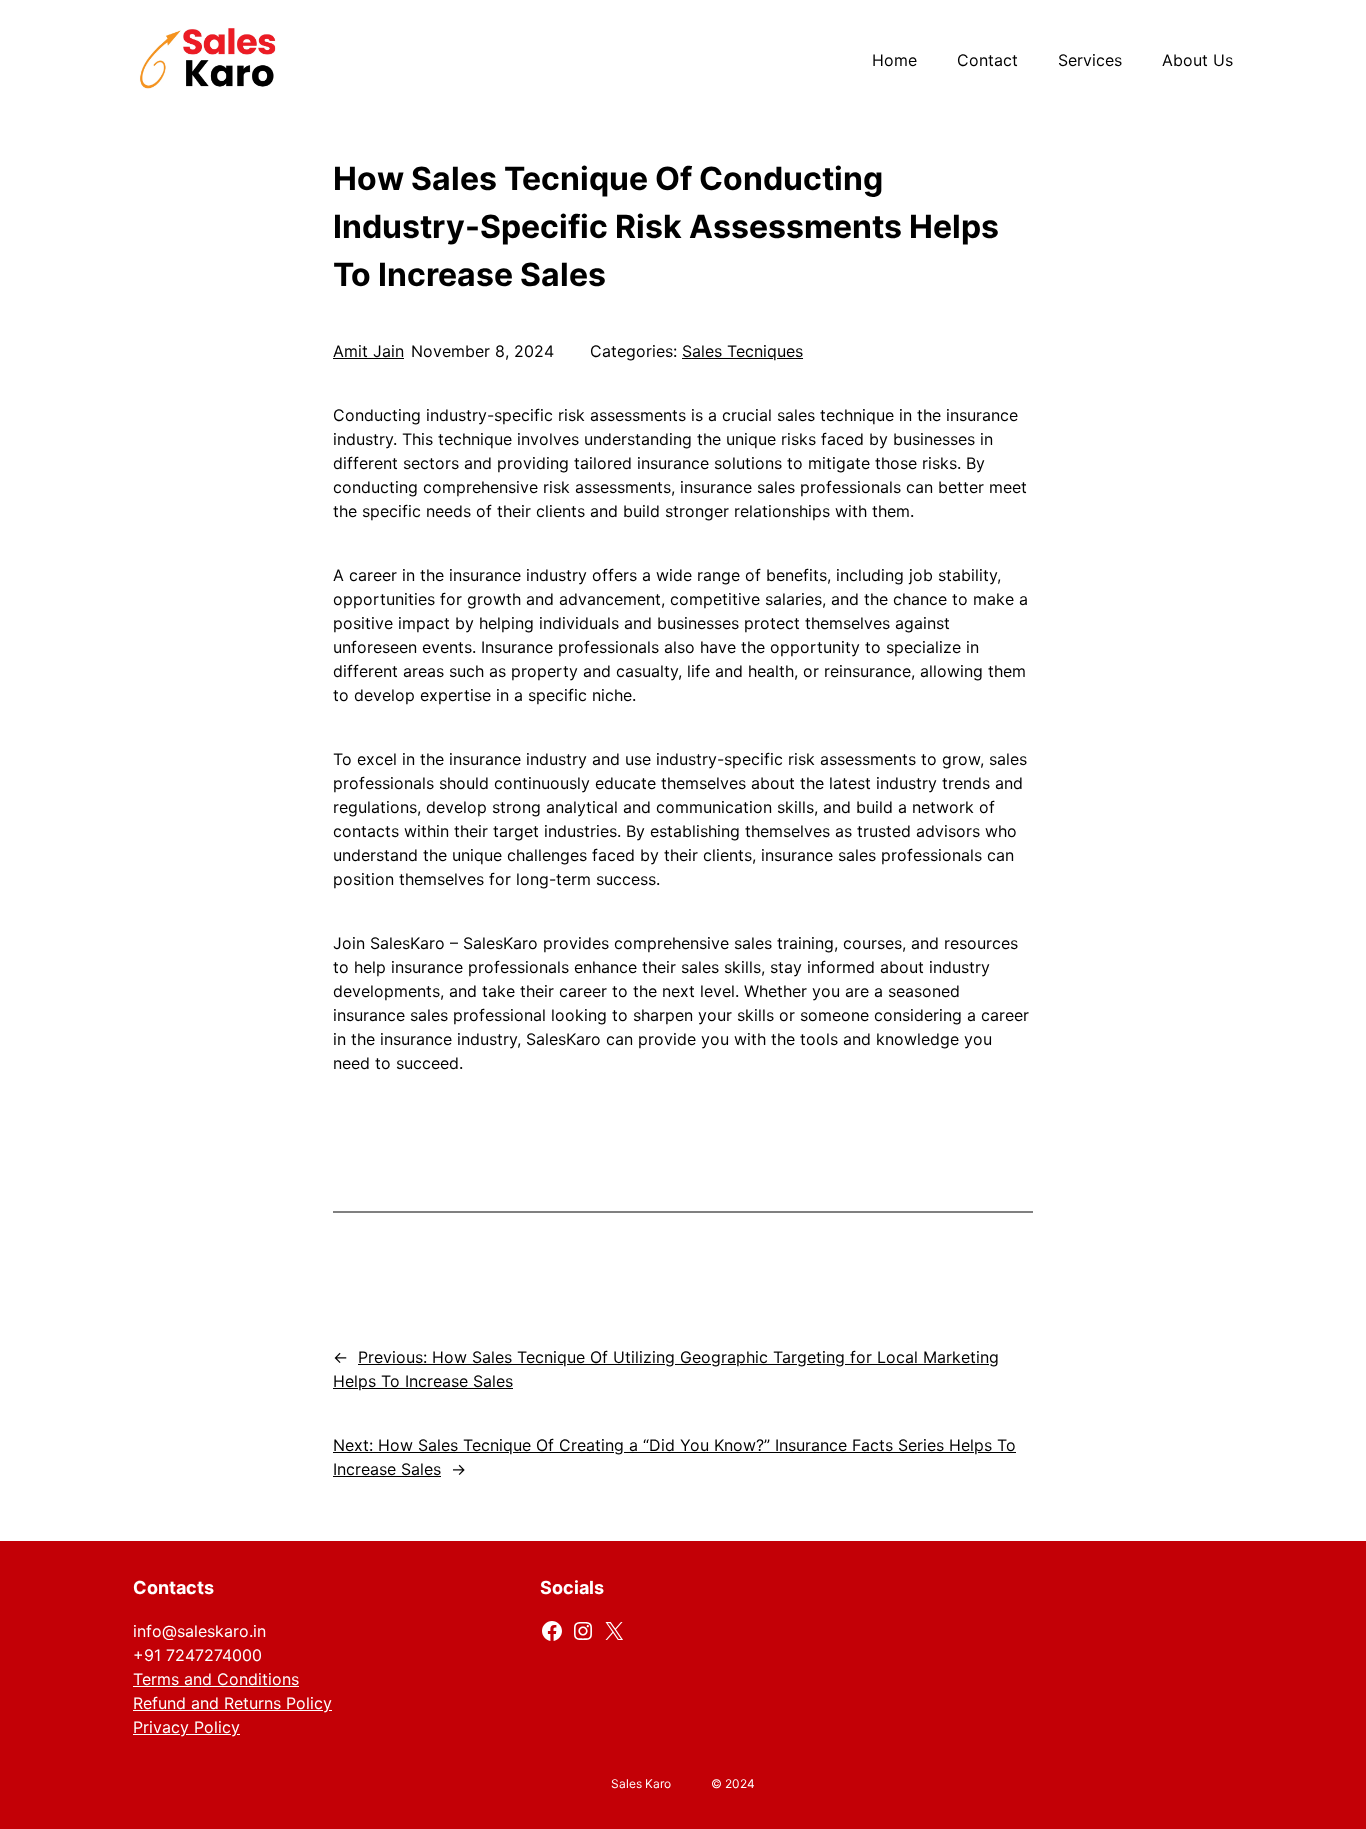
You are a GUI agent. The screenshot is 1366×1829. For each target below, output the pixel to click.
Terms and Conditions (216, 1679)
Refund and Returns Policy (232, 1703)
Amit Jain (368, 351)
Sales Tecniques (742, 351)
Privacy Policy (186, 1727)
